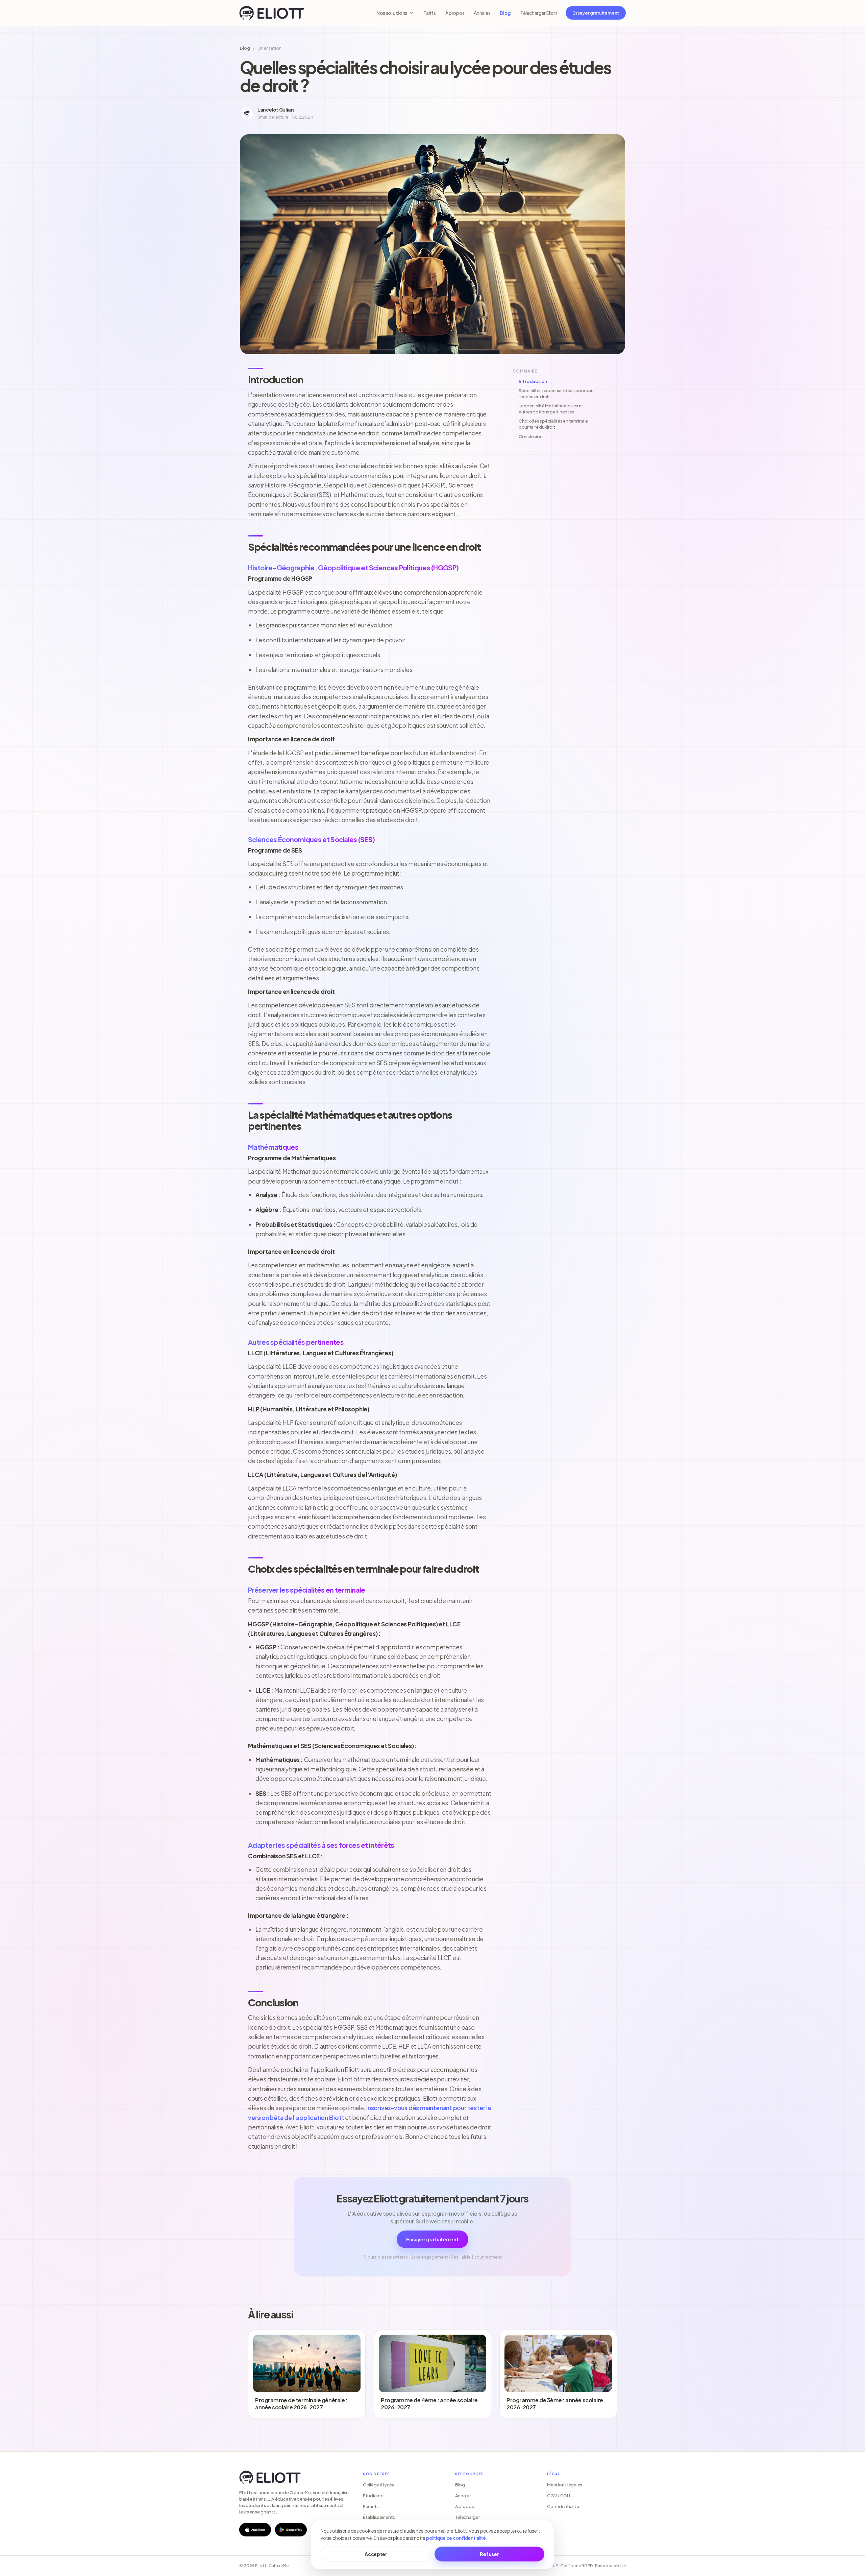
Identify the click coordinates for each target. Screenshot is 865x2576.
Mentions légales (565, 2485)
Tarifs (429, 13)
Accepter (376, 2554)
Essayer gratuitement (596, 13)
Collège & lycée (379, 2485)
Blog (505, 13)
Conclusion (530, 436)
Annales (482, 13)
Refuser (489, 2554)
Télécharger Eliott (539, 13)
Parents (371, 2506)
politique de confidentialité (456, 2538)
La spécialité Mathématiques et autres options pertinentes (551, 409)
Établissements (379, 2517)
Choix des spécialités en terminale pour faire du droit (553, 424)
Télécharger (467, 2517)
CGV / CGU (559, 2496)
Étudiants (373, 2496)
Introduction (533, 381)
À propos (455, 13)
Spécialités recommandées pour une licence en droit (556, 394)
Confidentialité (563, 2506)
